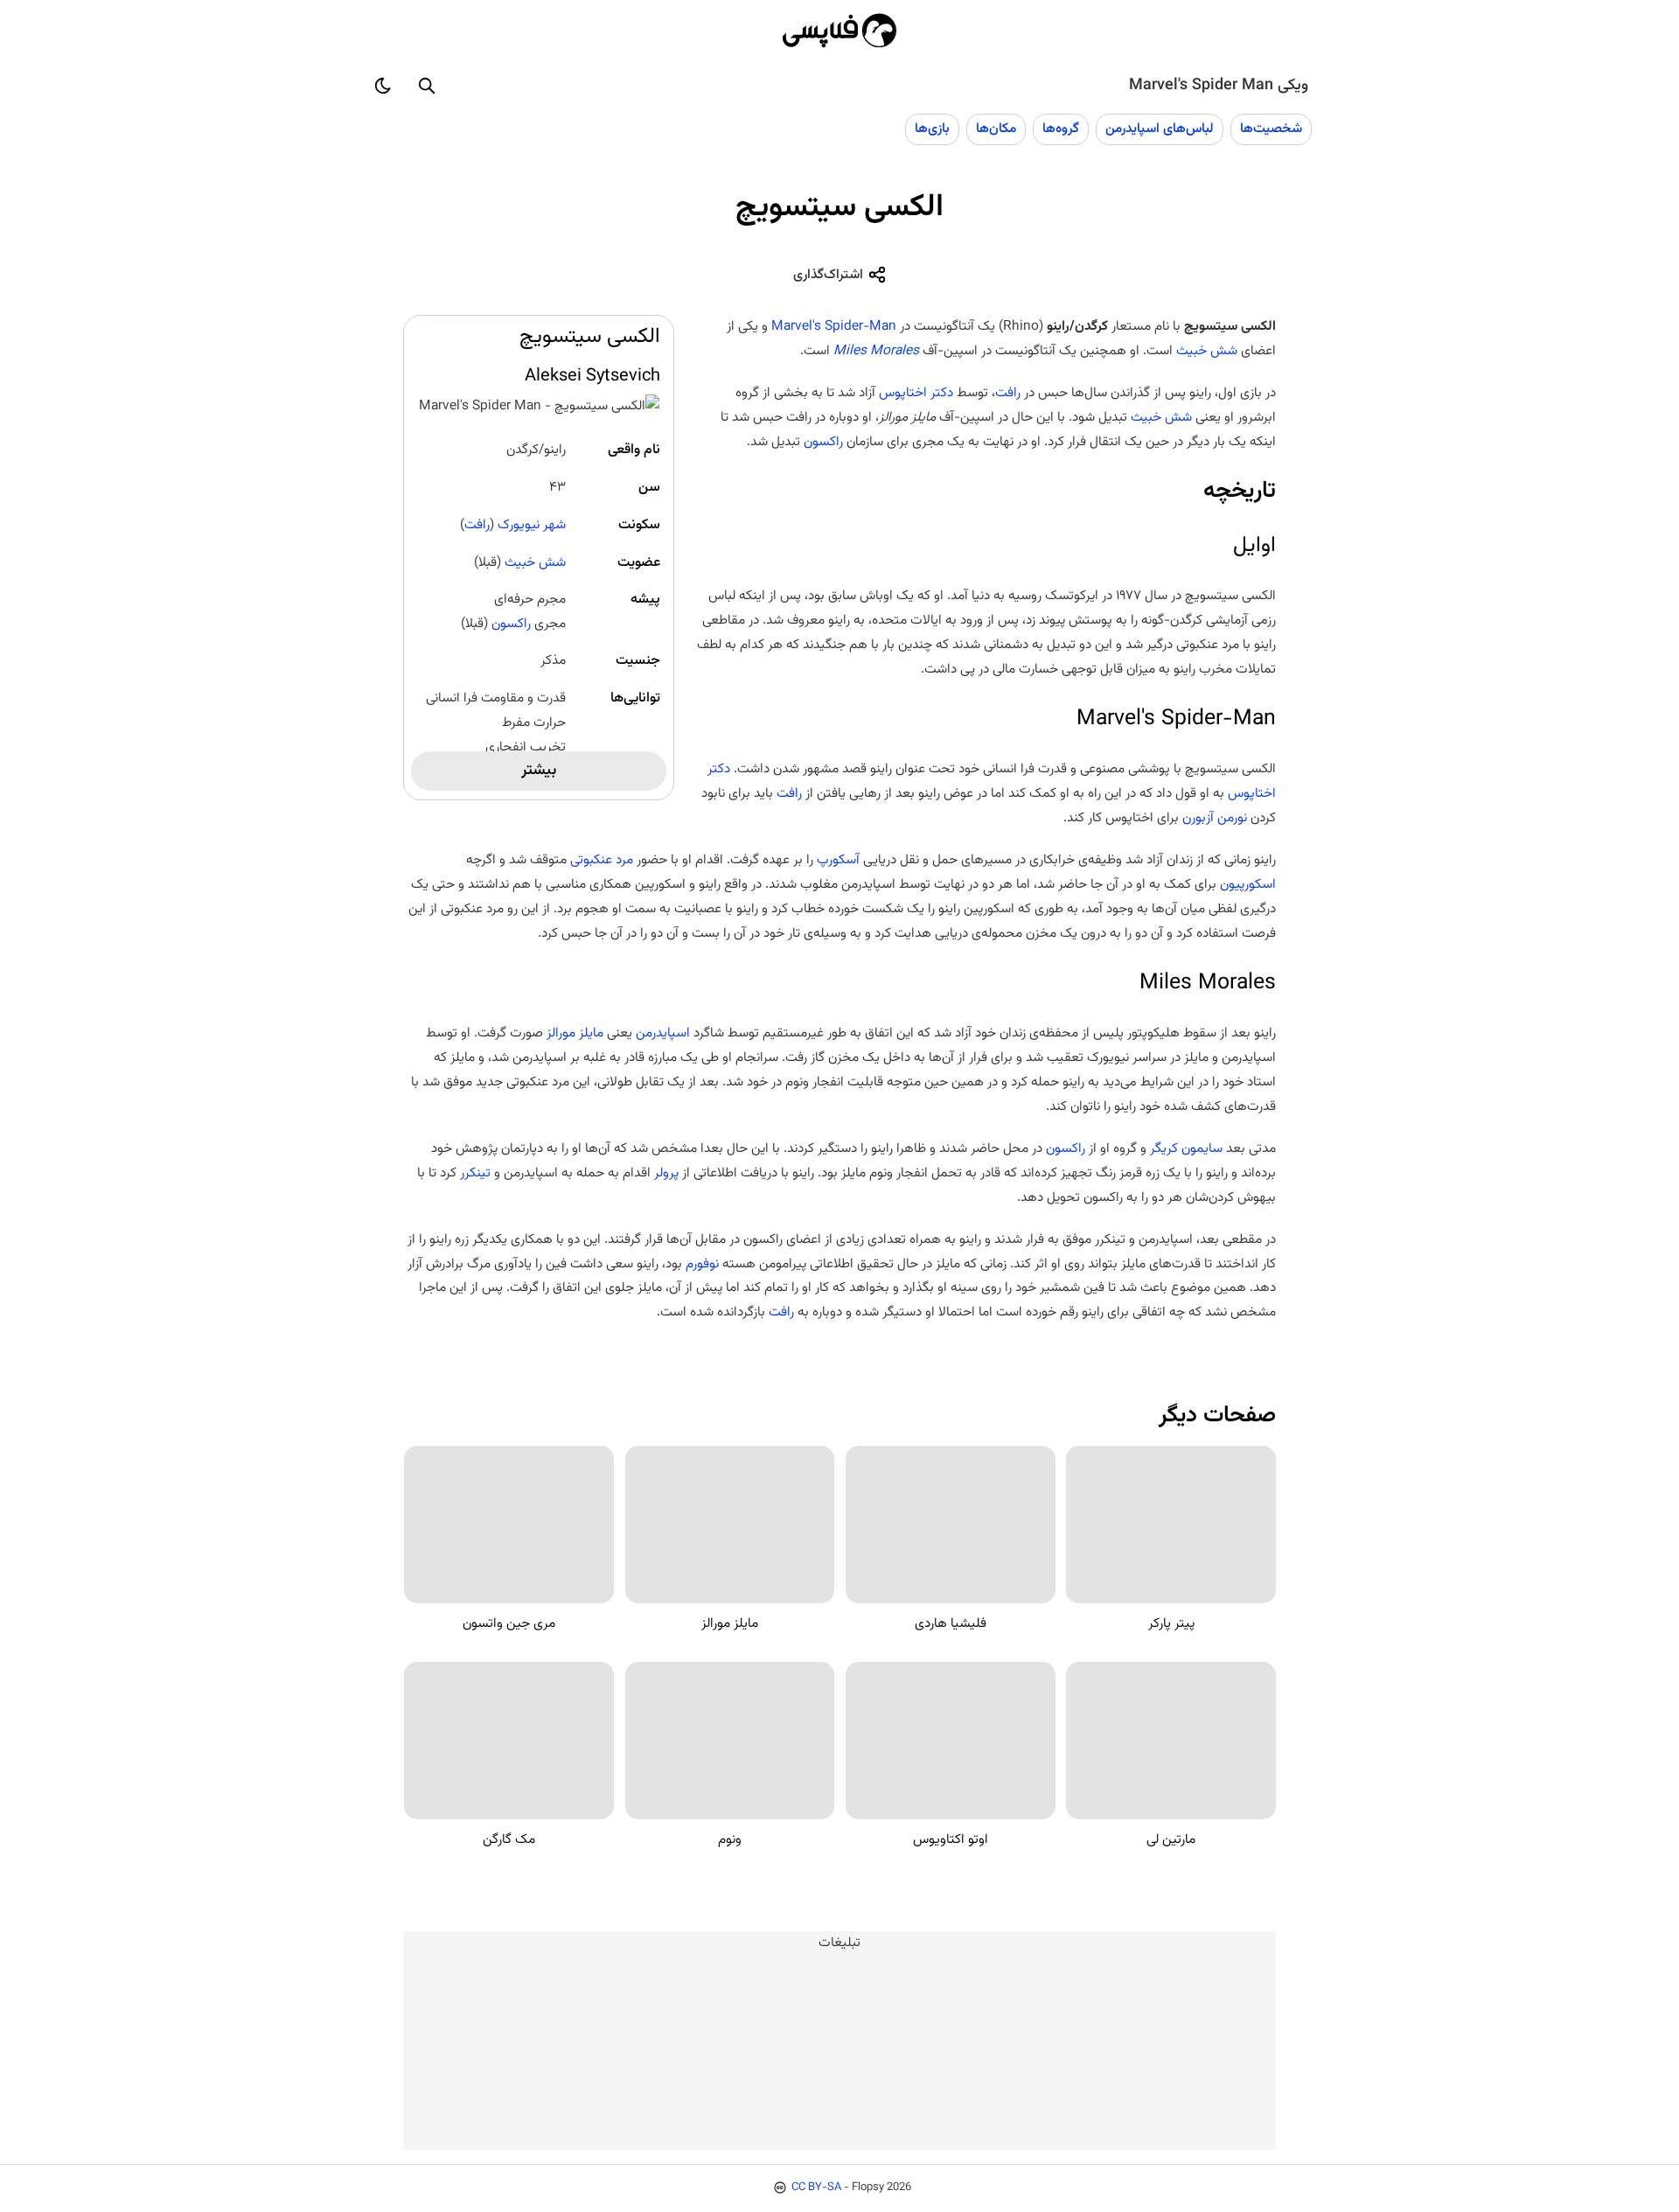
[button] (427, 86)
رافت (477, 525)
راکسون (511, 624)
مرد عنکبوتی (602, 860)
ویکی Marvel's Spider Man (1219, 86)
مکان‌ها (996, 129)
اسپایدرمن (661, 1033)
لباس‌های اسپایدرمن (1160, 129)
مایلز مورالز (575, 1033)
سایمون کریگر (1186, 1148)
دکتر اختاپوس (916, 393)
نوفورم (700, 1264)
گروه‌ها (1061, 129)
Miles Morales (876, 351)
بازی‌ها (932, 129)
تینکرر (474, 1173)
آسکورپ (838, 860)
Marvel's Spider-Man (834, 326)
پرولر (665, 1173)
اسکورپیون (1248, 884)
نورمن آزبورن (1215, 818)
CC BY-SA (816, 2188)
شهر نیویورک (532, 525)
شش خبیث (535, 562)
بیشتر (539, 771)
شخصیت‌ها (1271, 129)
